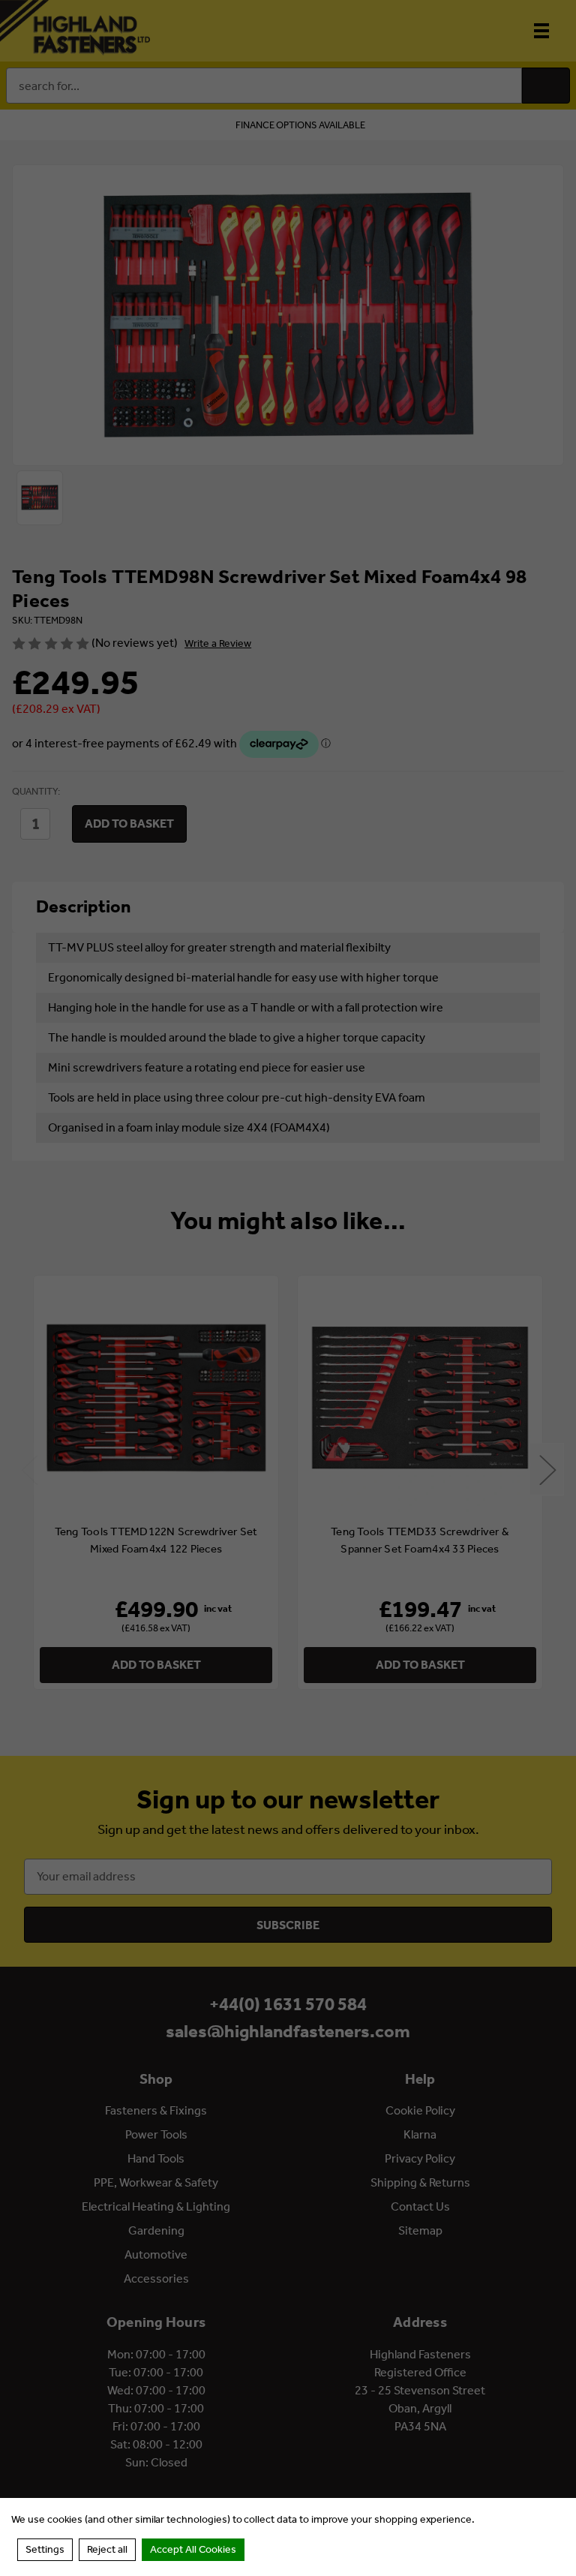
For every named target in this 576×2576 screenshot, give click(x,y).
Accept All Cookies (193, 2549)
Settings (45, 2549)
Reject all (107, 2549)
